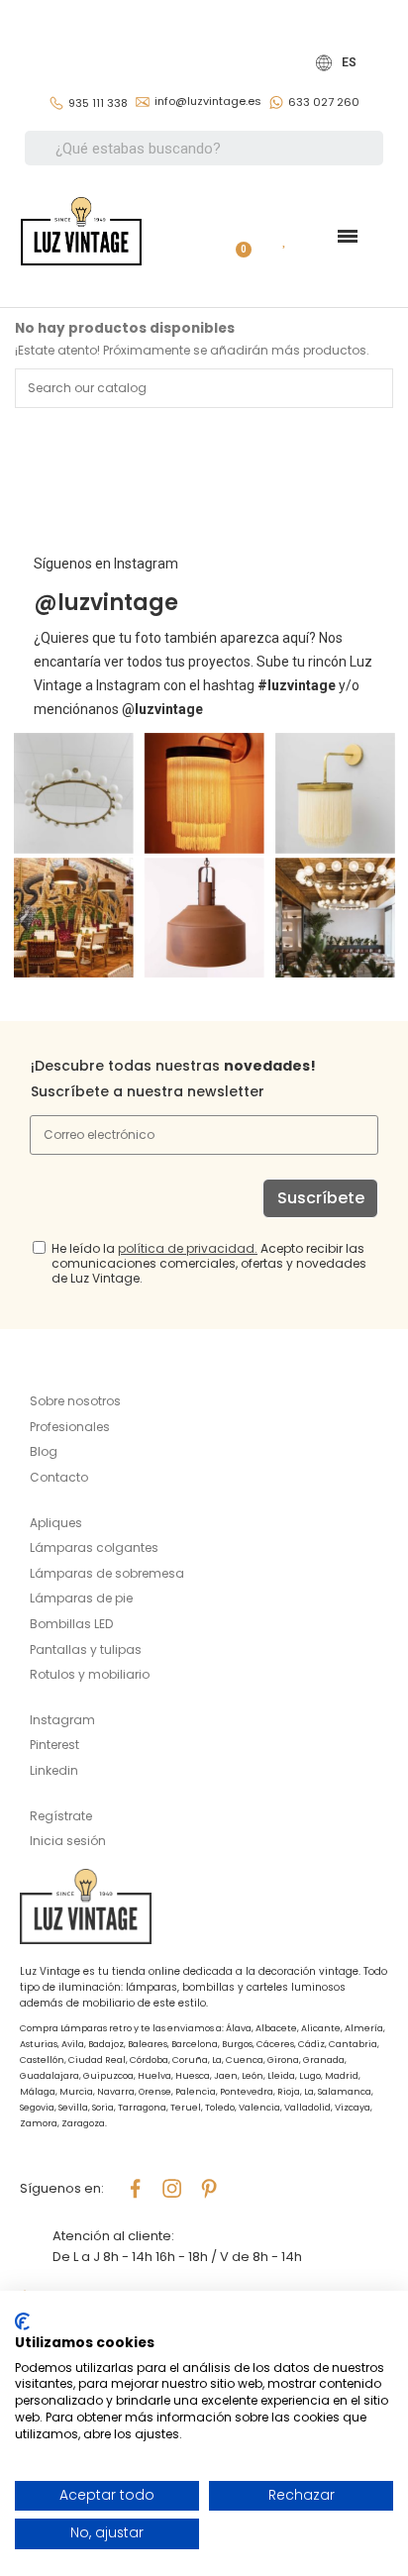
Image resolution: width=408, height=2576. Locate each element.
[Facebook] (136, 2189)
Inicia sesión (68, 1841)
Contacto (59, 1477)
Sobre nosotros (75, 1401)
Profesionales (70, 1427)
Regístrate (61, 1816)
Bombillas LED (71, 1624)
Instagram (62, 1720)
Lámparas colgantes (94, 1547)
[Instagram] (172, 2189)
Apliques (56, 1523)
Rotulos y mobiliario (90, 1674)
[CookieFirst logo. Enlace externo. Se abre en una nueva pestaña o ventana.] (22, 2321)
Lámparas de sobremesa (107, 1573)
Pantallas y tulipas (86, 1649)
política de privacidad (186, 1248)
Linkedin (54, 1770)
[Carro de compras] (236, 236)
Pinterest (54, 1745)
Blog (44, 1451)
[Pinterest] (209, 2189)
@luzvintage (106, 603)
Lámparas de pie (81, 1598)
